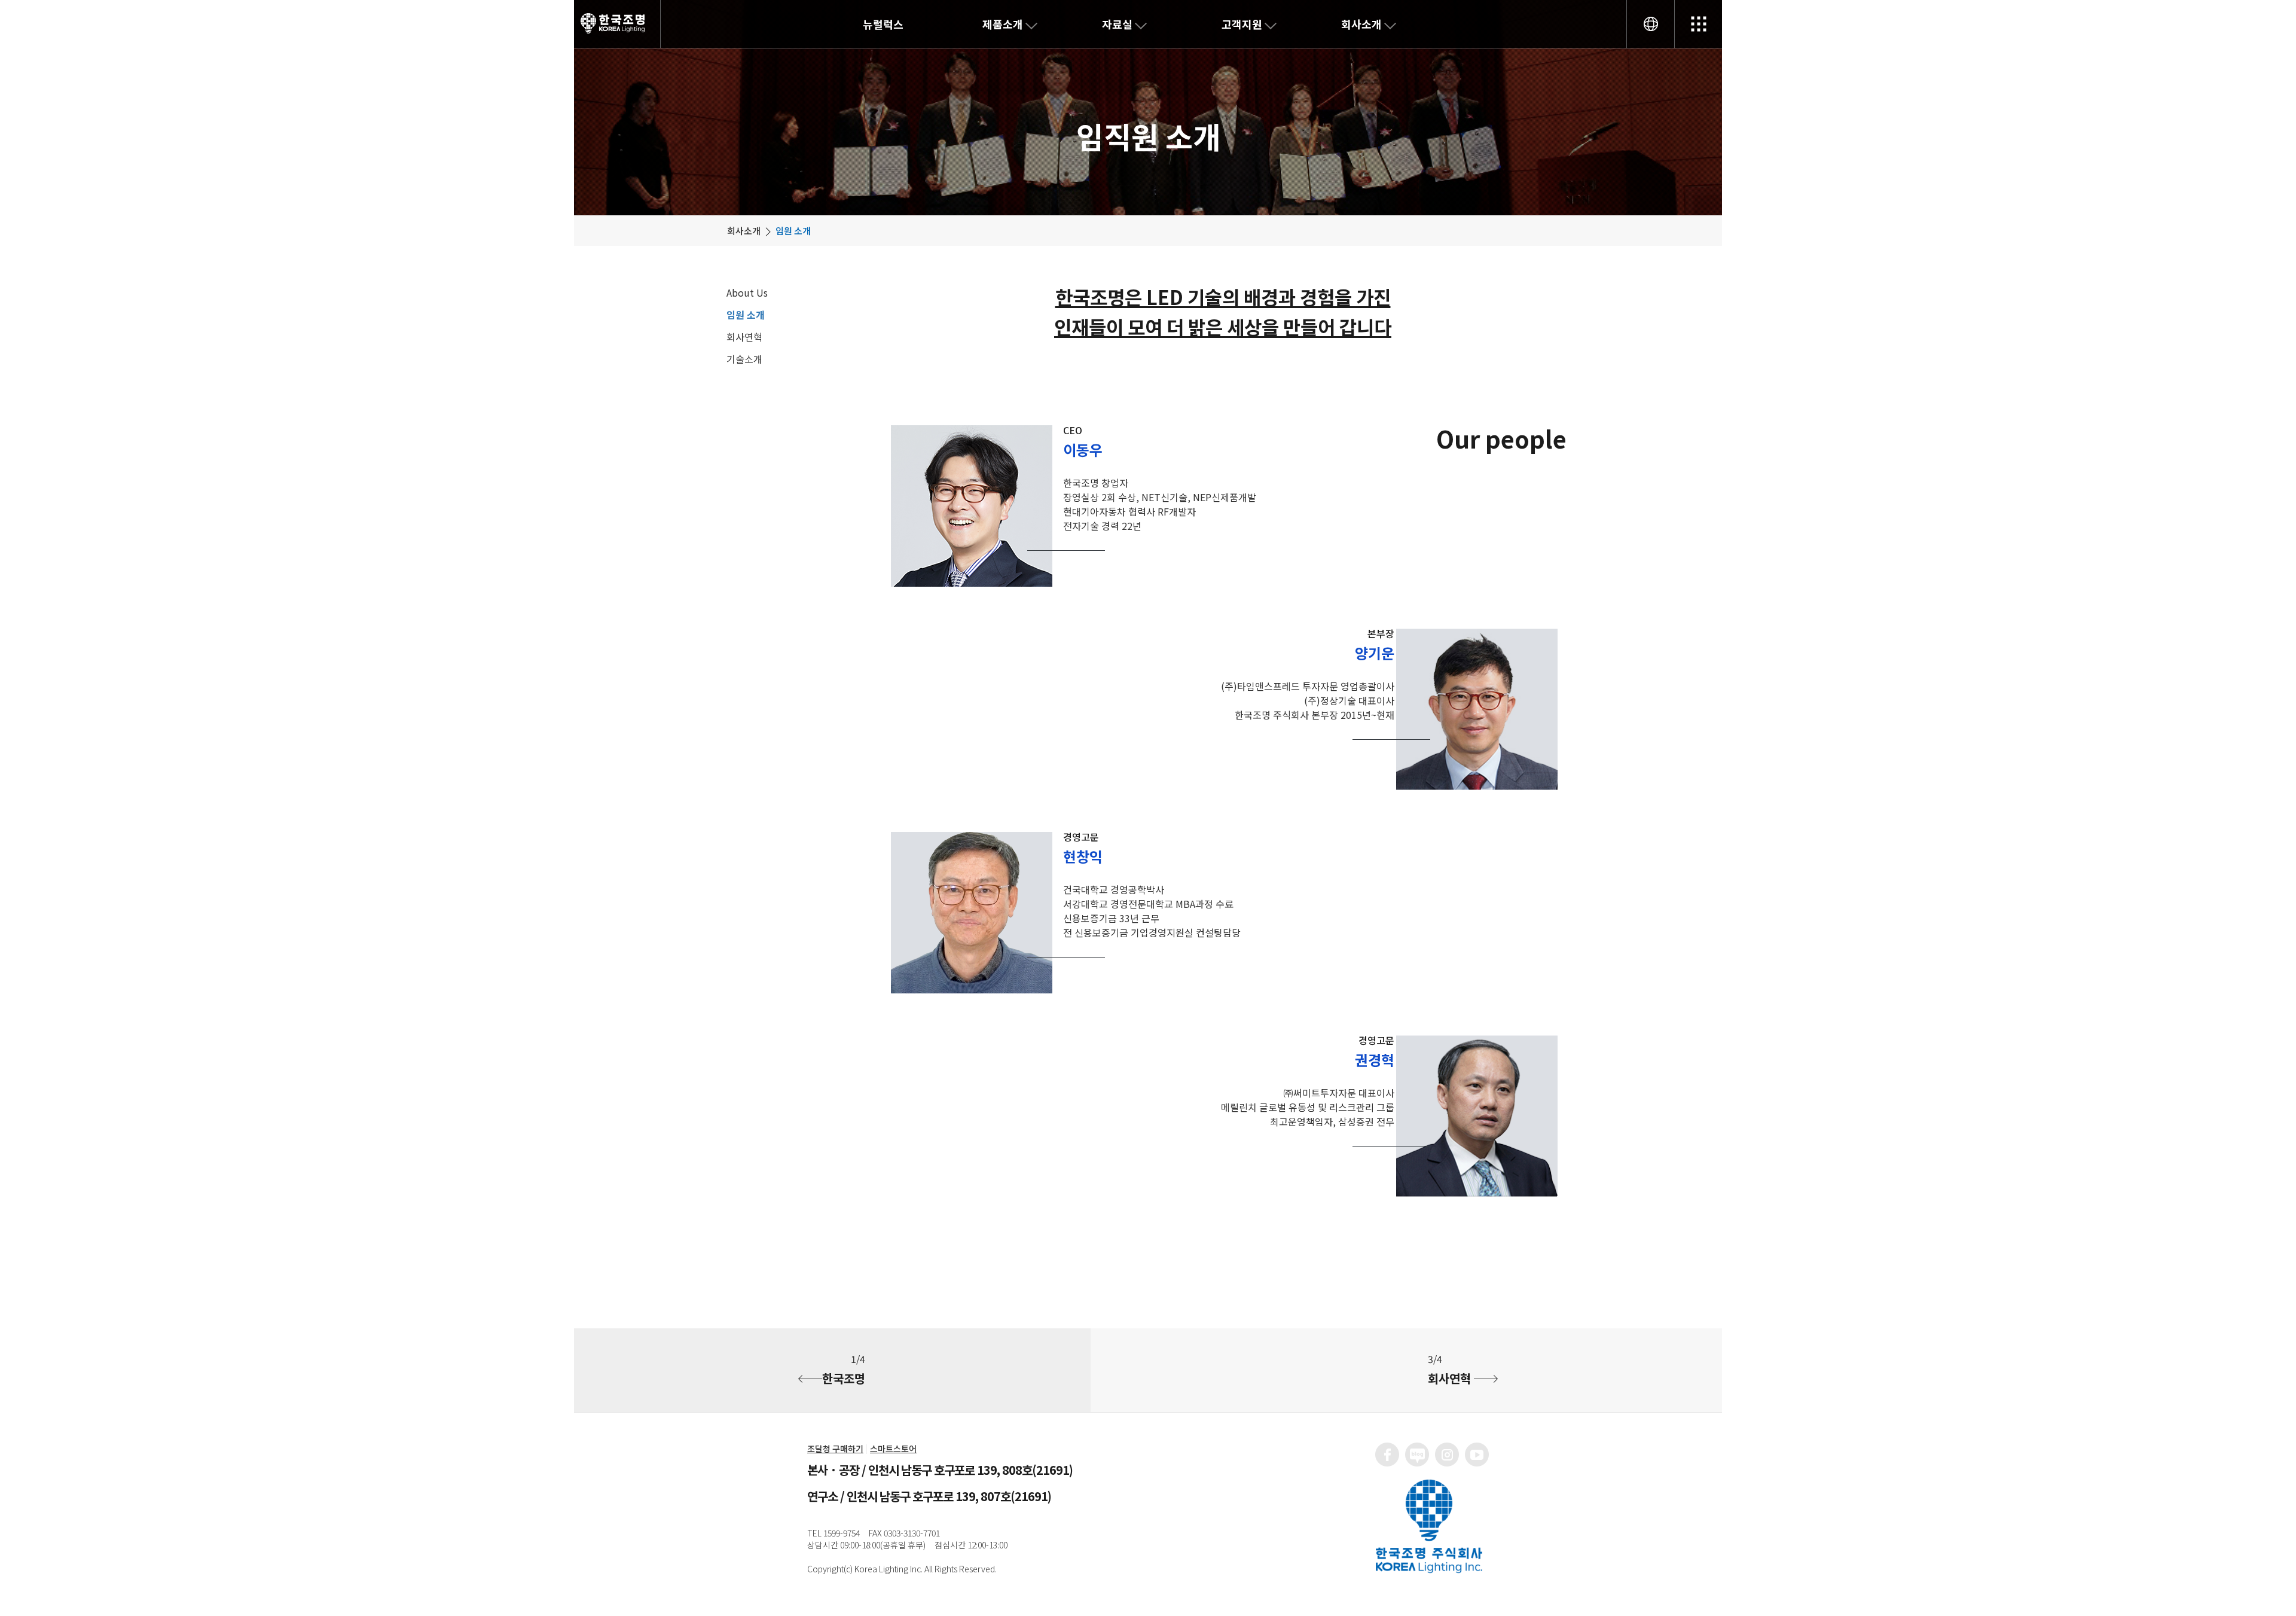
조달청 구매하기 (835, 1449)
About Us (747, 292)
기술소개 (744, 359)
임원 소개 (746, 315)
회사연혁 (744, 337)
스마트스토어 (893, 1449)
